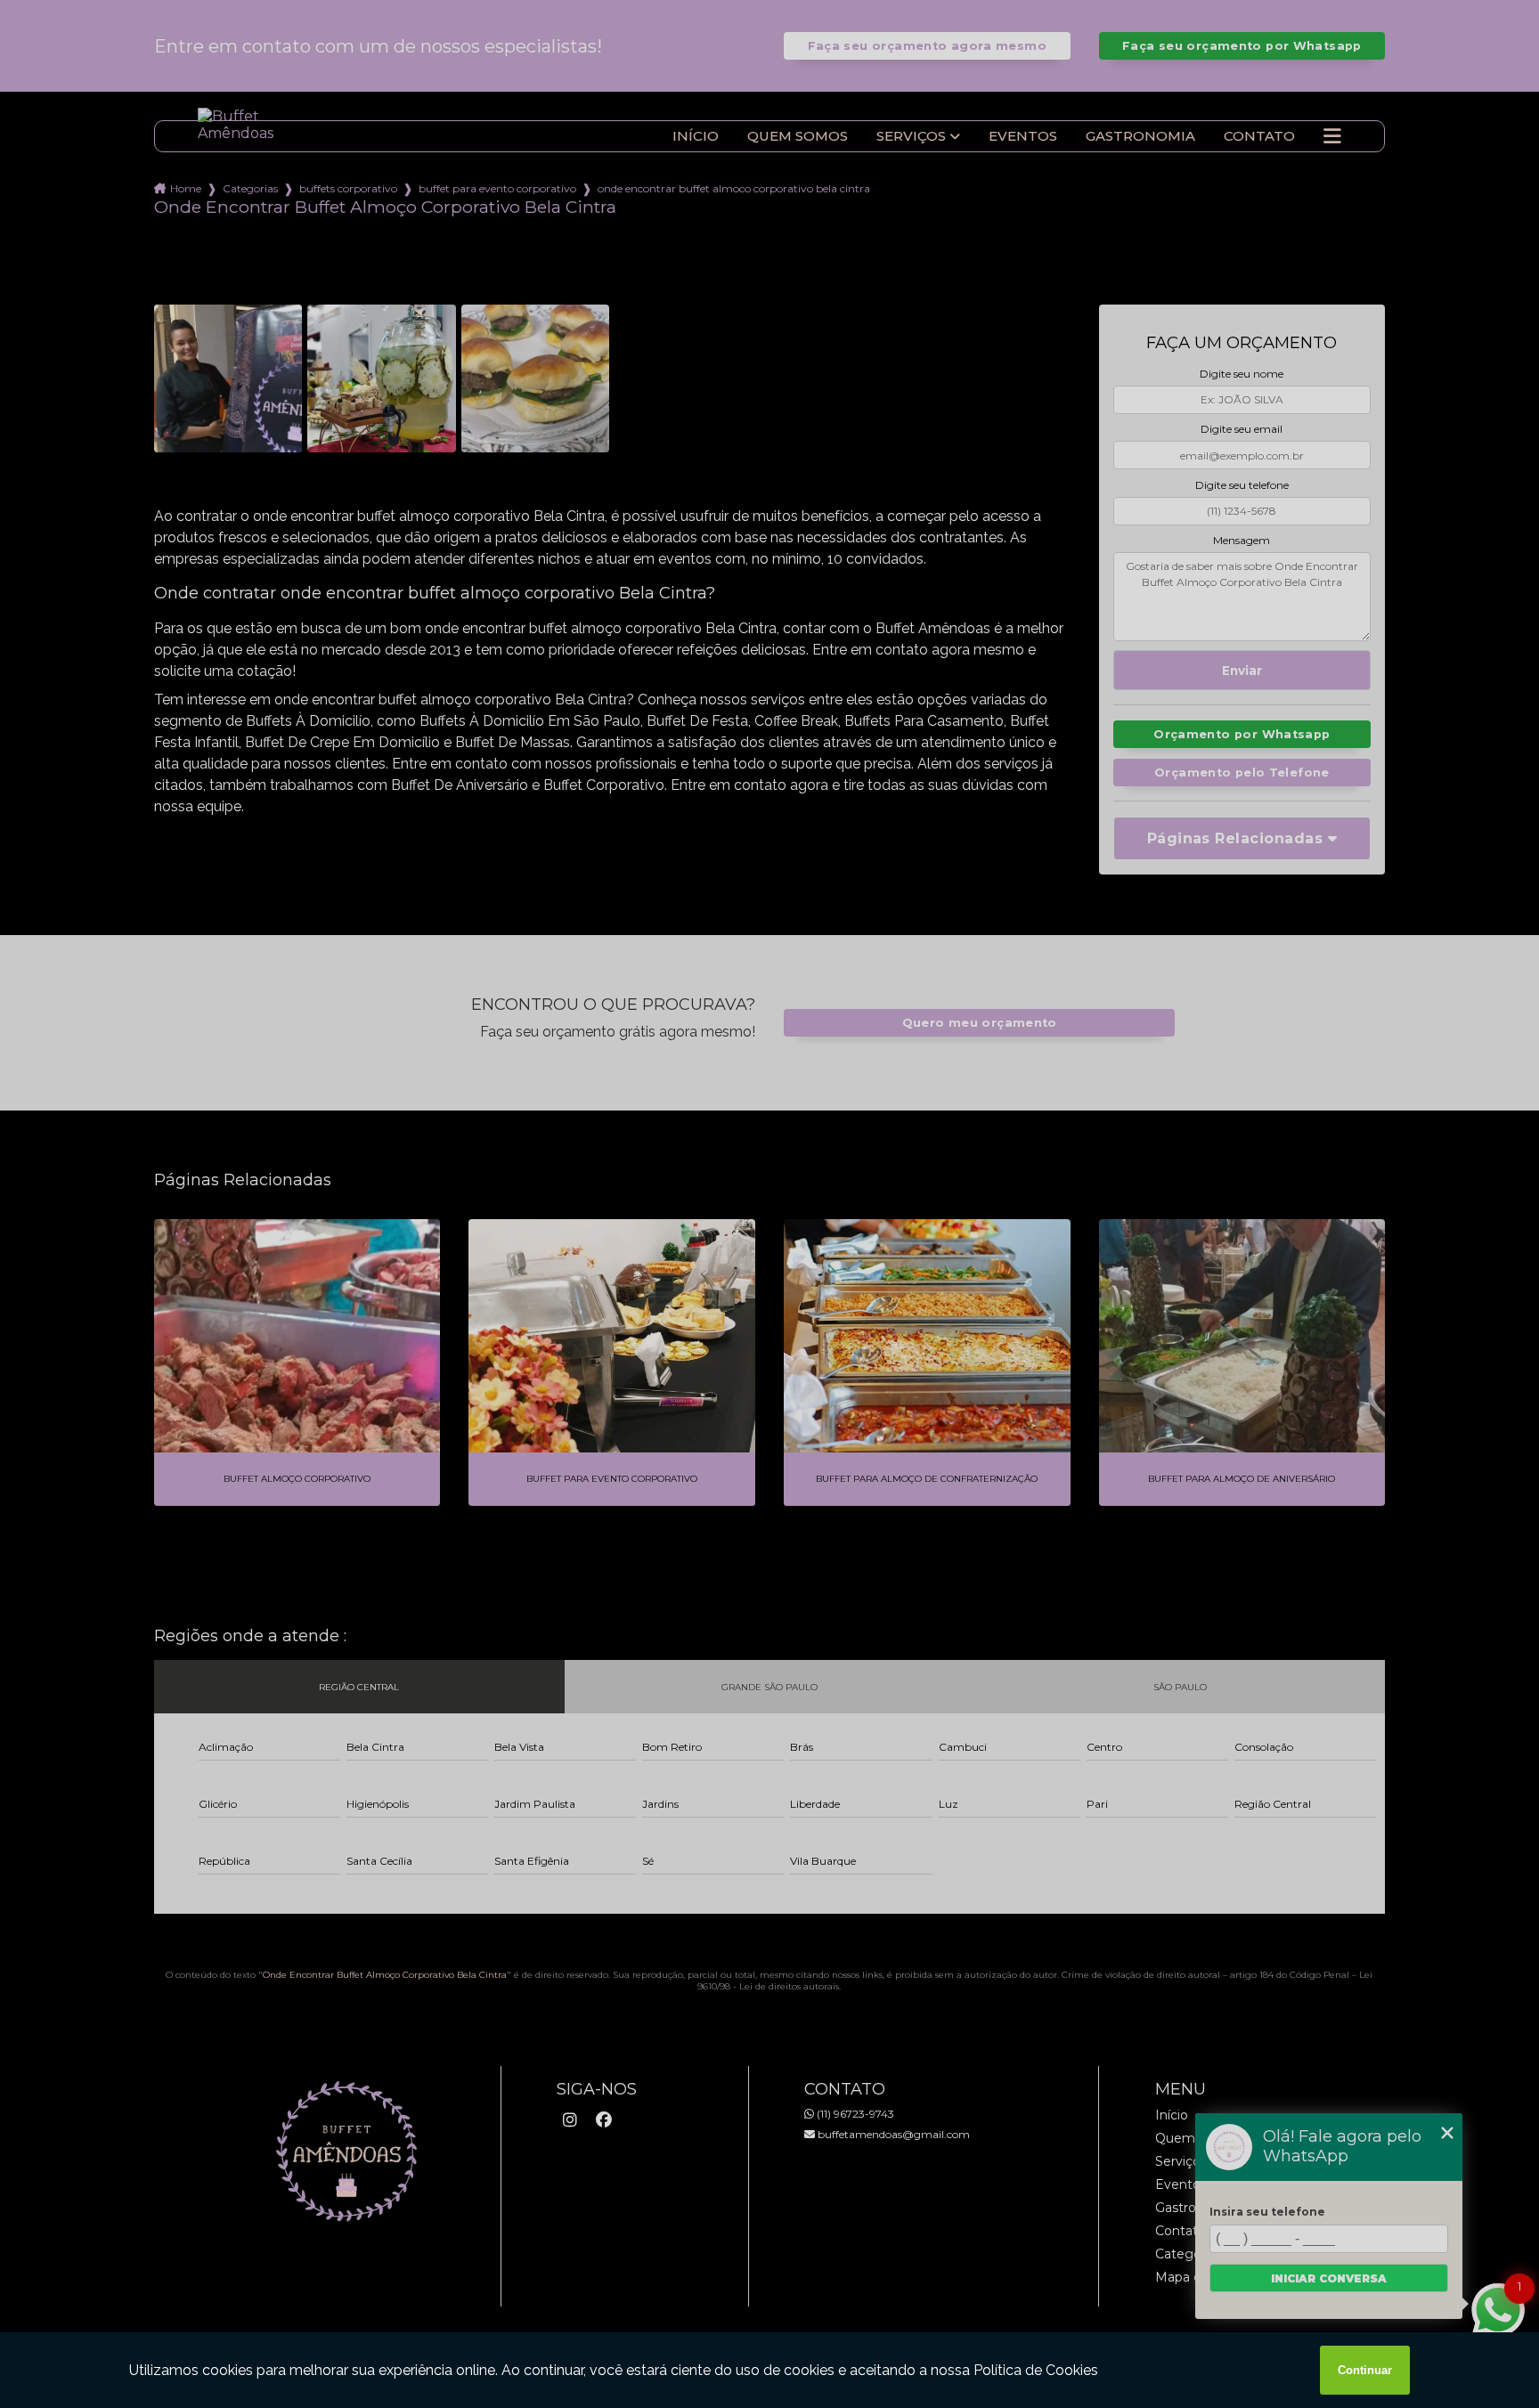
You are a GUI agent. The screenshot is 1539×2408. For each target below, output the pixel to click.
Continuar (1365, 2370)
